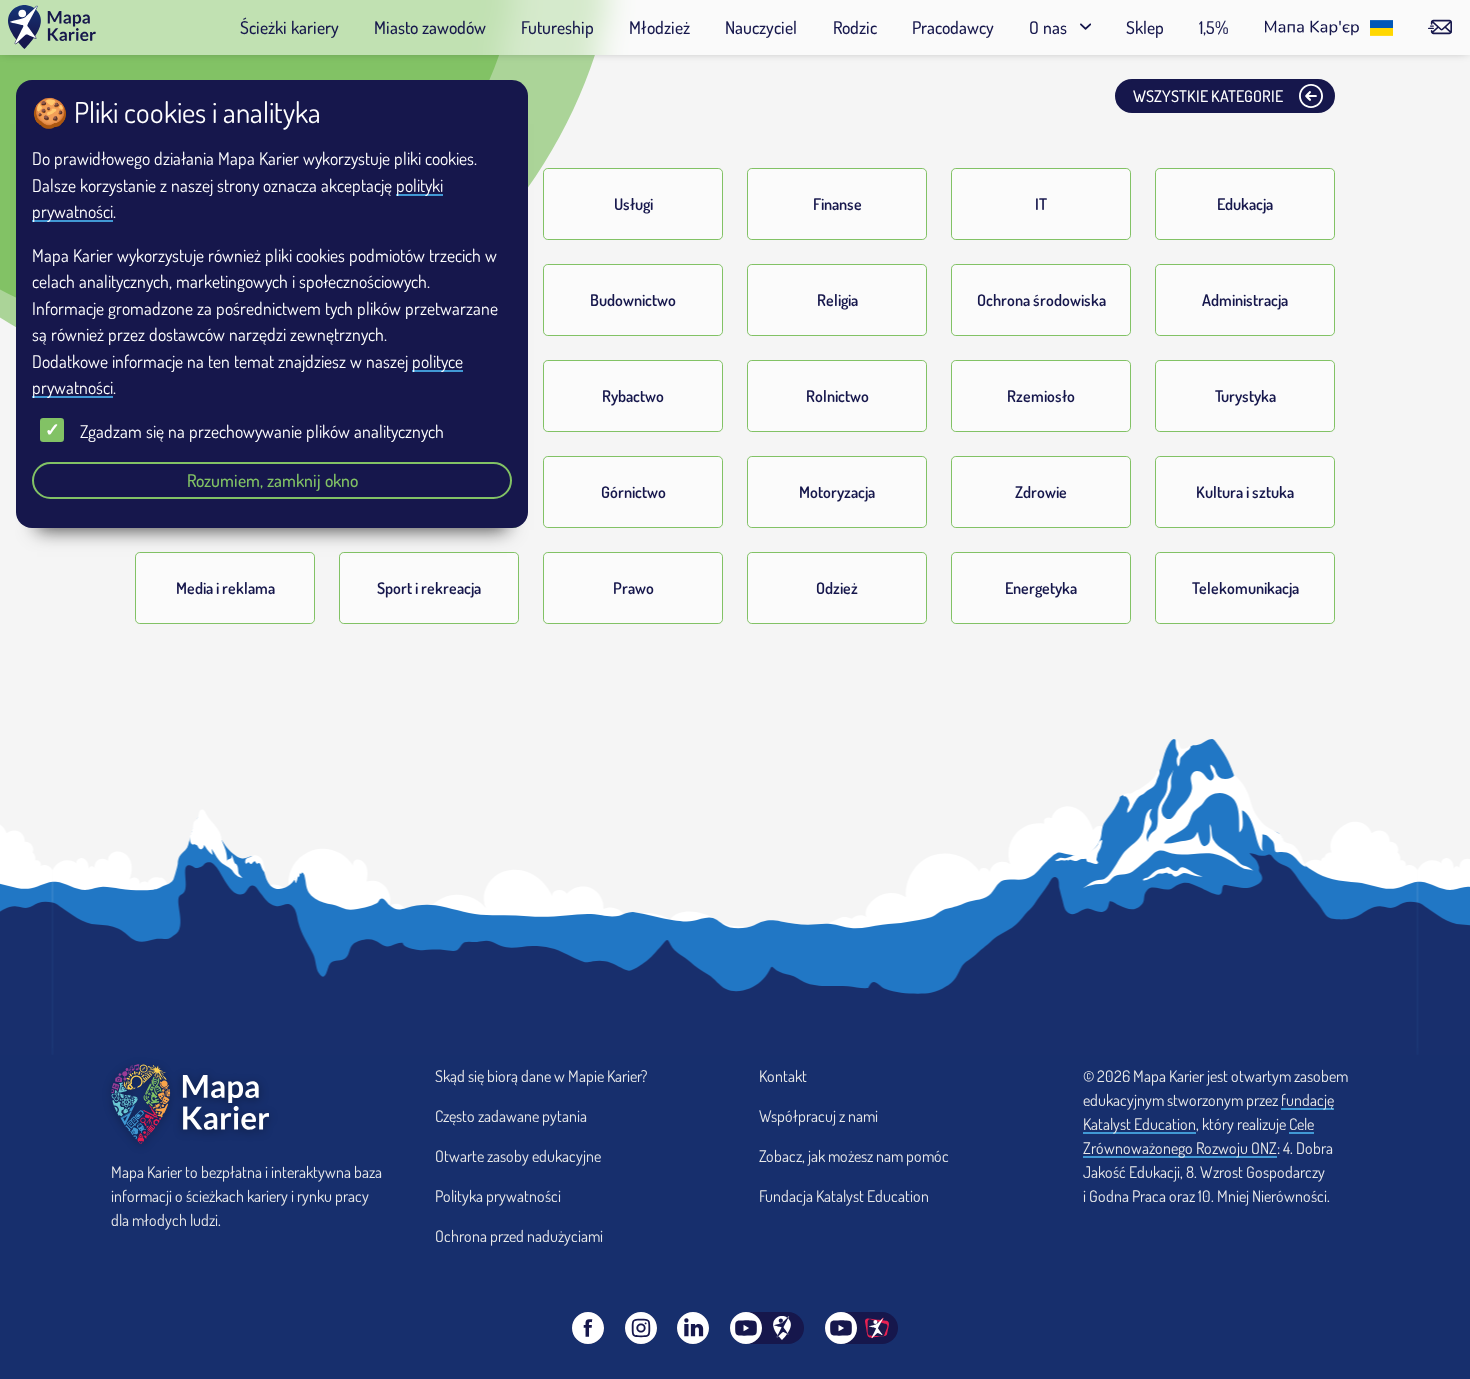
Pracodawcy (953, 27)
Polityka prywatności (498, 1196)
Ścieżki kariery (289, 27)
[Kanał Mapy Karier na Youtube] (767, 1328)
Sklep (1145, 27)
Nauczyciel (761, 27)
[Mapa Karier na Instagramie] (641, 1328)
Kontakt (783, 1076)
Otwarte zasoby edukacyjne (518, 1156)
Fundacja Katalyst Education (844, 1196)
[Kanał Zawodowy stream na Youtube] (862, 1328)
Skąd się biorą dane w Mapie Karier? (541, 1076)
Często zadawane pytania (511, 1116)
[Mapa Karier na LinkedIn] (693, 1328)
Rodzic (855, 27)
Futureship (557, 27)
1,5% (1214, 27)
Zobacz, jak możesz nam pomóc (854, 1156)
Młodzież (659, 27)
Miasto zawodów (430, 27)
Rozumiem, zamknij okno (272, 480)
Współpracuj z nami (818, 1116)
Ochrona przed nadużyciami (519, 1236)
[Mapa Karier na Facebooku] (588, 1328)
